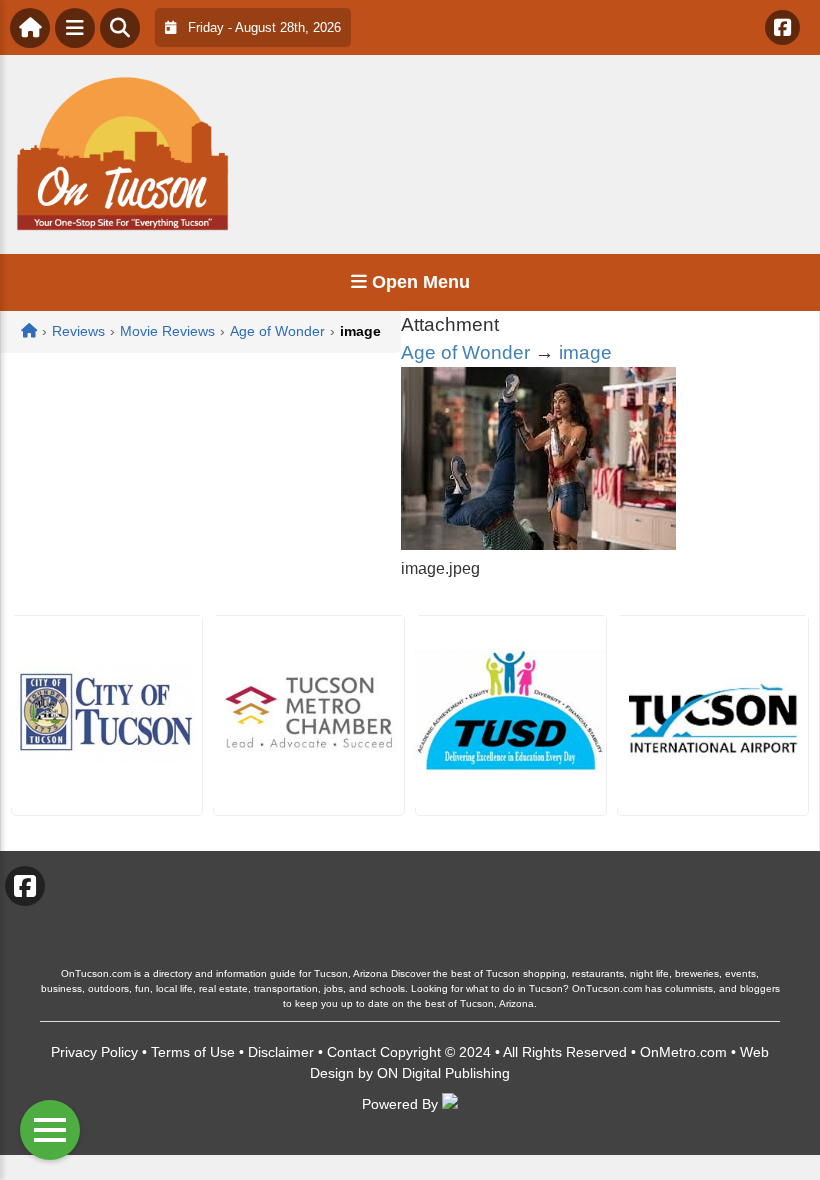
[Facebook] (782, 27)
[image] (538, 544)
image (585, 352)
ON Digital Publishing (443, 1073)
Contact (351, 1052)
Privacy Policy (94, 1052)
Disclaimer (281, 1052)
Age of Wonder (465, 352)
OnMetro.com (683, 1052)
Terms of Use (193, 1052)
